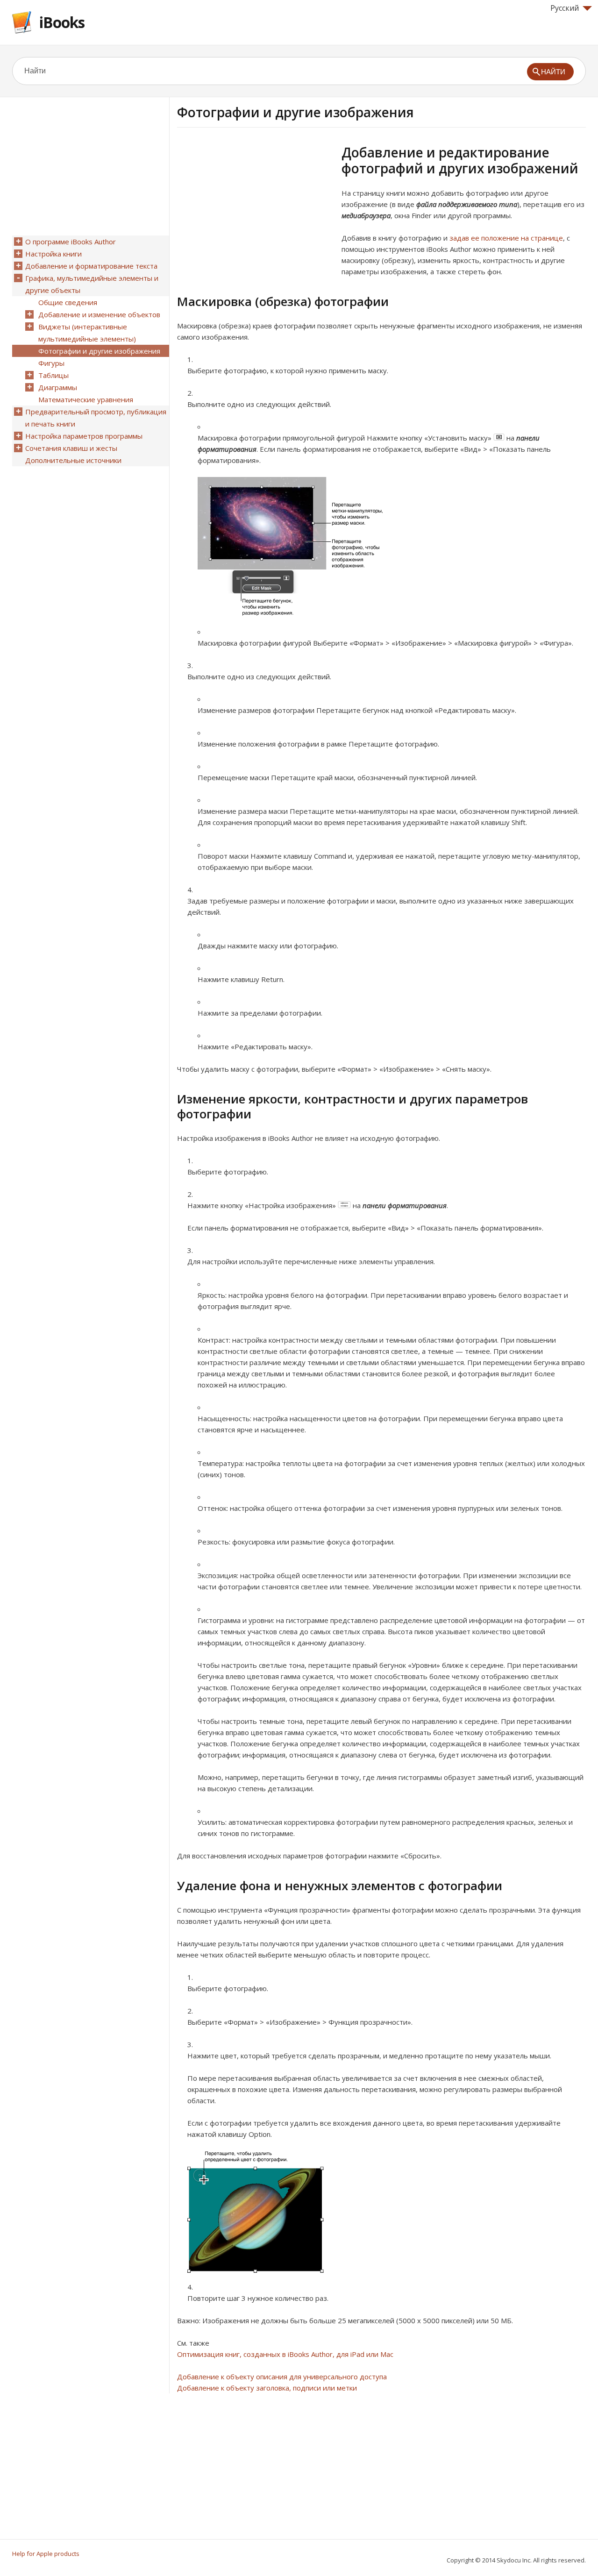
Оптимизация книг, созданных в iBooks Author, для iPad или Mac (285, 2354)
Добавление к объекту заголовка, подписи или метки (267, 2388)
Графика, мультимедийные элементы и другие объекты (92, 284)
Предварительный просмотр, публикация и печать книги (96, 418)
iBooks (62, 22)
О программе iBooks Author (71, 242)
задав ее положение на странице (506, 238)
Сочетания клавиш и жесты (71, 448)
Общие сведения (68, 302)
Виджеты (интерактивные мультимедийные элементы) (87, 333)
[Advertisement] (256, 210)
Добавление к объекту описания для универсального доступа (282, 2377)
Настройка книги (53, 254)
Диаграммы (58, 387)
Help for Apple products (46, 2554)
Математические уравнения (86, 399)
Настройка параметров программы (84, 436)
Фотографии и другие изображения (99, 351)
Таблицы (53, 375)
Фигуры (51, 363)
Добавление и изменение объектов (99, 314)
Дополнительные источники (73, 460)
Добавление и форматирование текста (91, 266)
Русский (565, 8)
